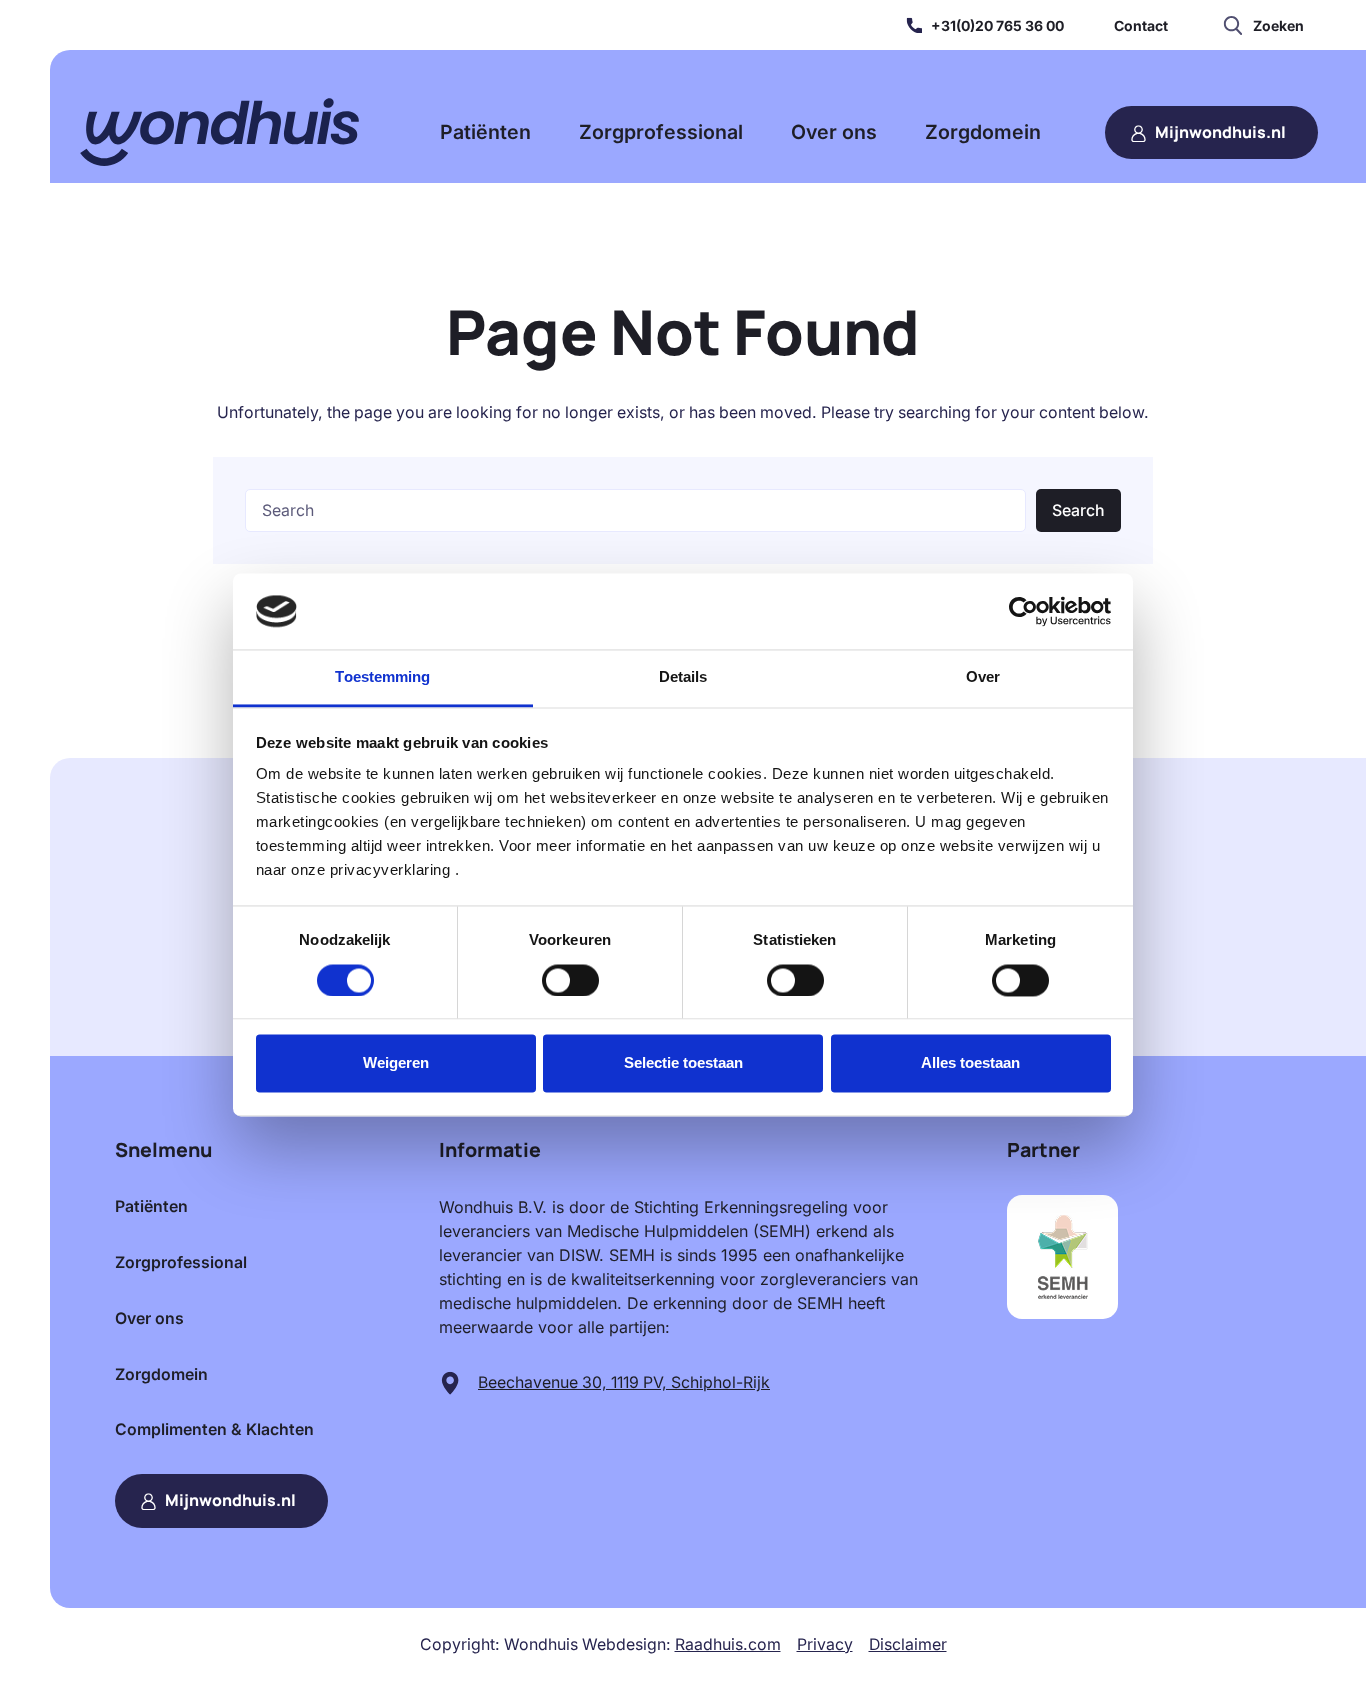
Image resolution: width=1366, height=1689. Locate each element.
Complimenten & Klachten (214, 1429)
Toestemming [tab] (382, 677)
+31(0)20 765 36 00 (997, 25)
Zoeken (1278, 25)
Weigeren (396, 1063)
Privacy (825, 1644)
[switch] (570, 980)
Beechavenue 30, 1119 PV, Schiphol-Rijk (624, 1382)
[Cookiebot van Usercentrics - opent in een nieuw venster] (1023, 611)
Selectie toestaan (683, 1063)
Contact (1141, 25)
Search (1078, 510)
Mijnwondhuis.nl (1220, 132)
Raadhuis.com (728, 1644)
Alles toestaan (970, 1063)
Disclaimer (908, 1644)
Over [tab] (983, 677)
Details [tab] (683, 677)
